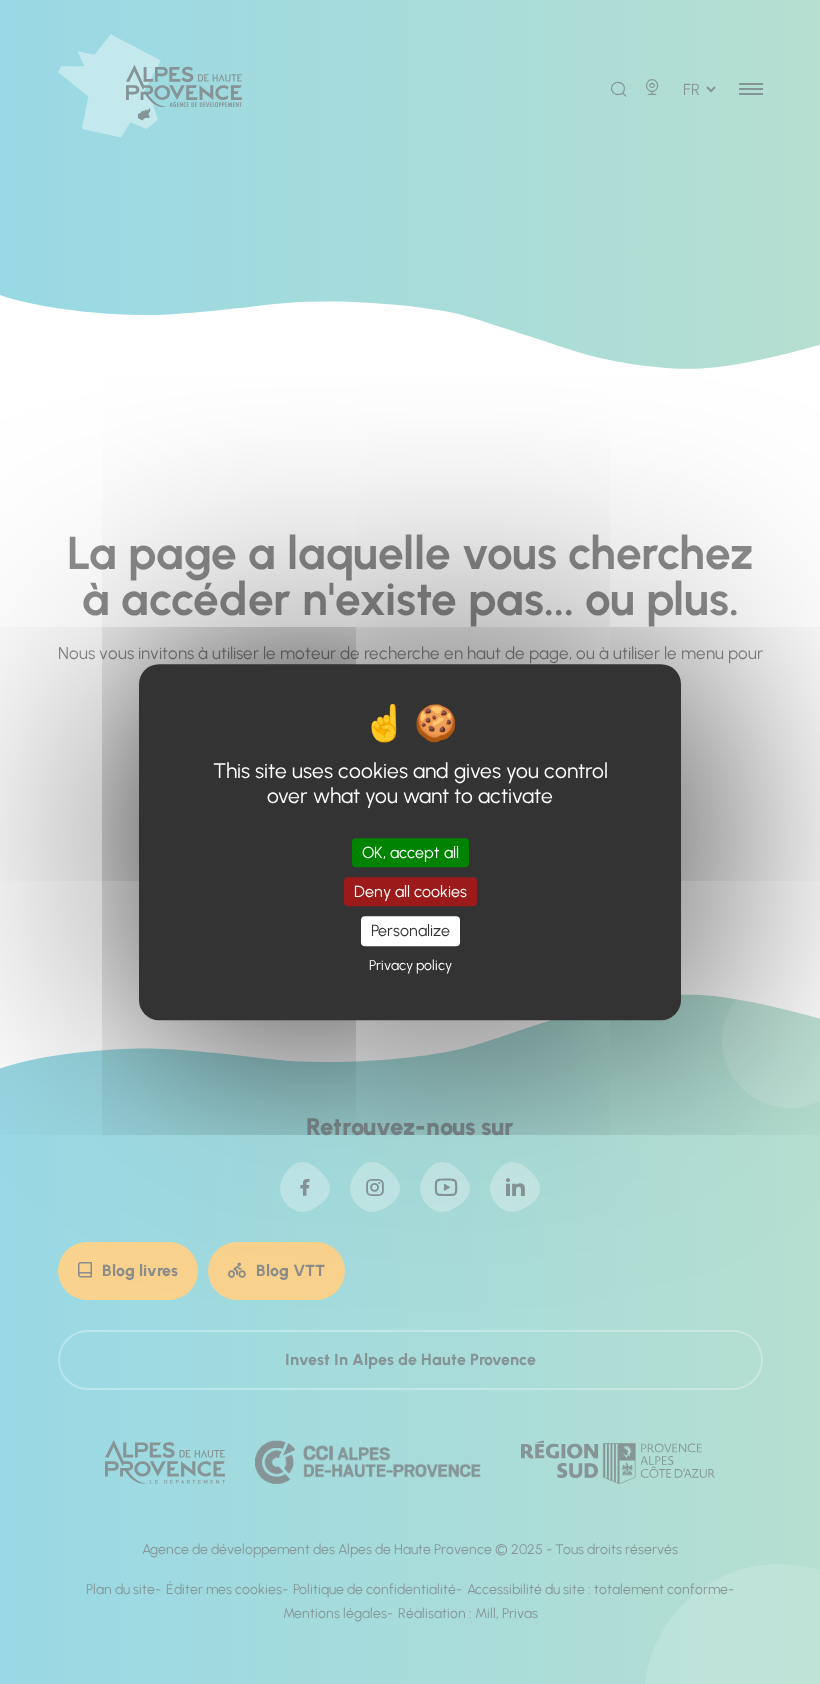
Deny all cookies (410, 891)
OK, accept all (410, 852)
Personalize (410, 931)
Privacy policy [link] (410, 965)
